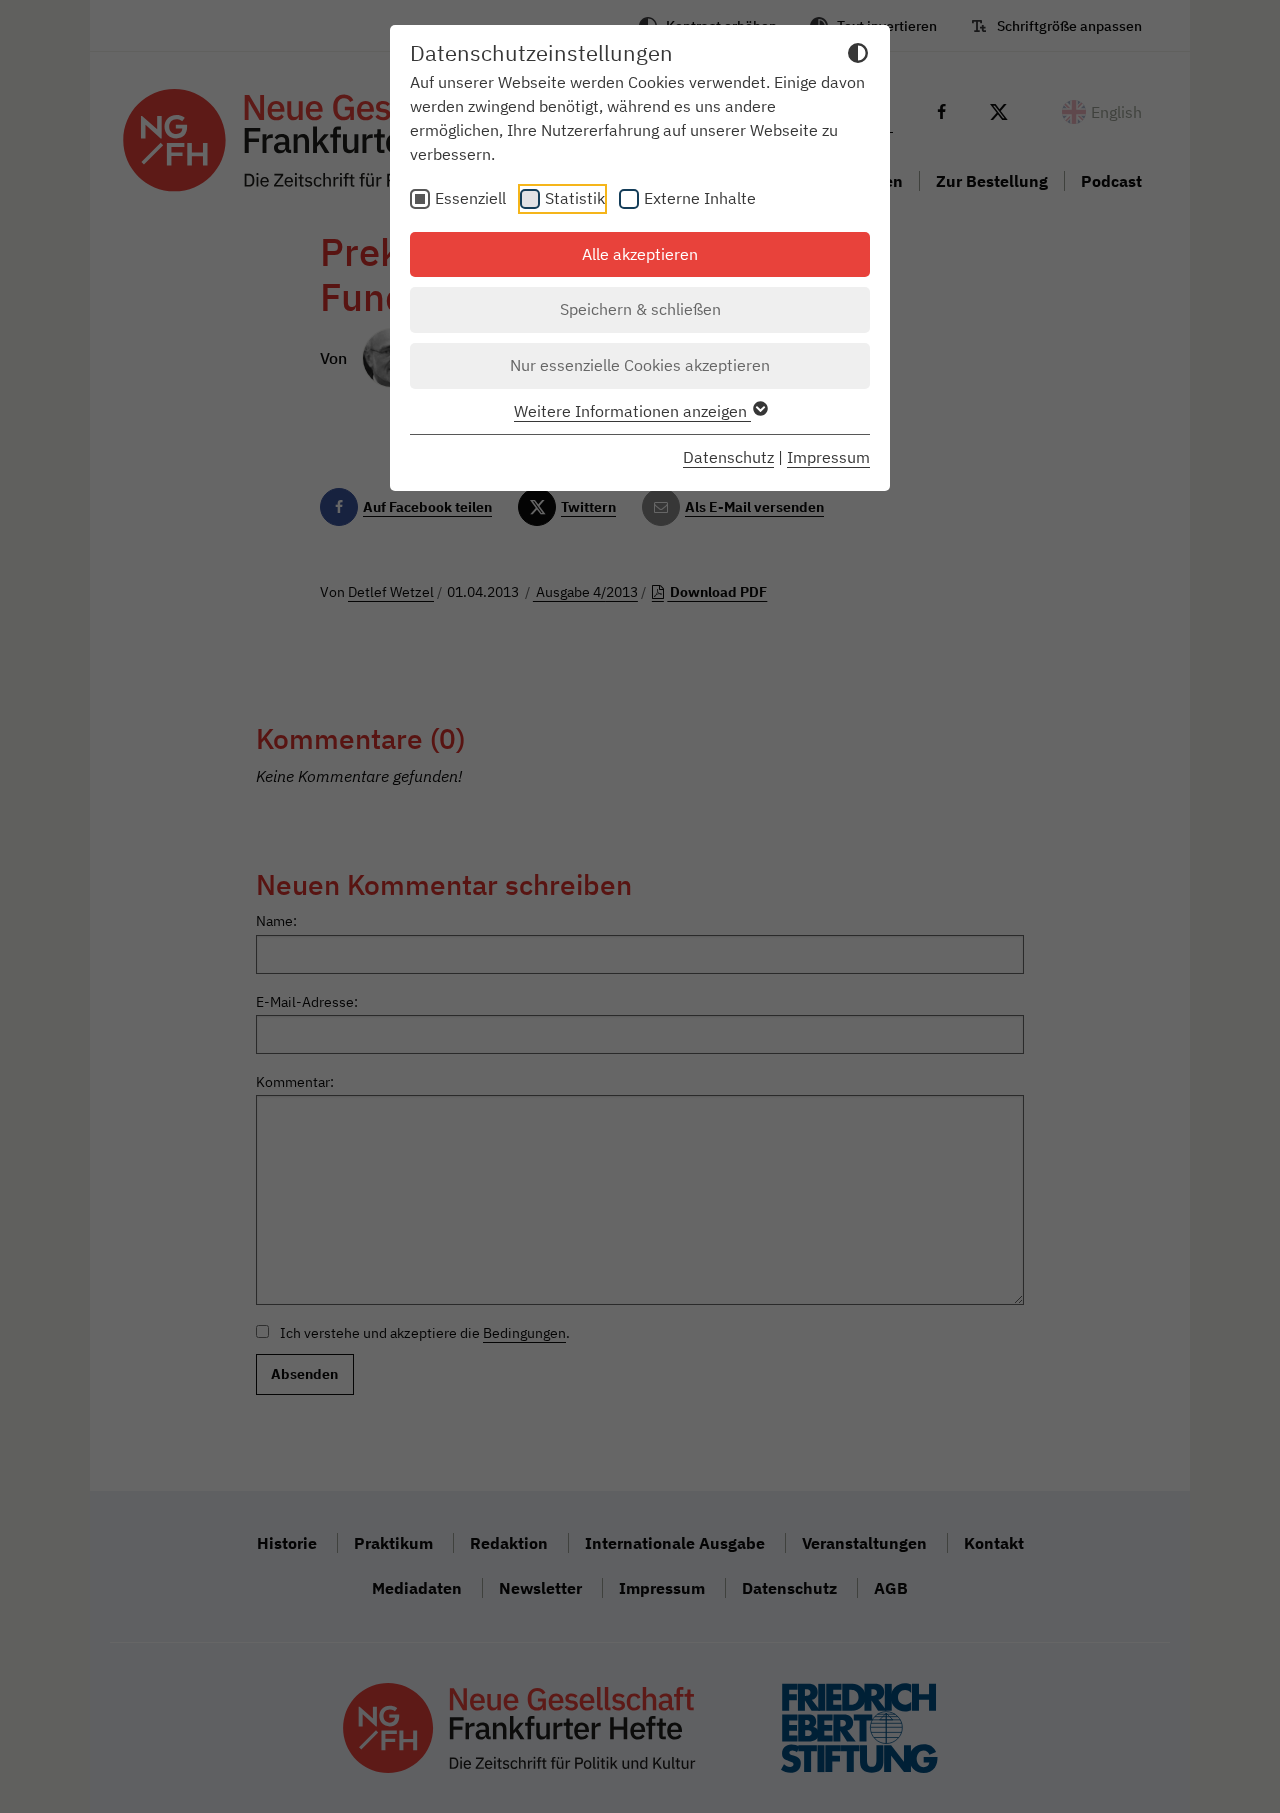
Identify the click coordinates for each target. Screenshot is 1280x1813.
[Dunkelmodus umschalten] (858, 56)
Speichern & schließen (640, 309)
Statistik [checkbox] (575, 198)
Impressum (828, 457)
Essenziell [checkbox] (470, 198)
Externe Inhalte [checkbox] (700, 198)
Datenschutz (728, 457)
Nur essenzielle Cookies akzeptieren (640, 365)
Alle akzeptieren (640, 254)
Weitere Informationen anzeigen (632, 411)
